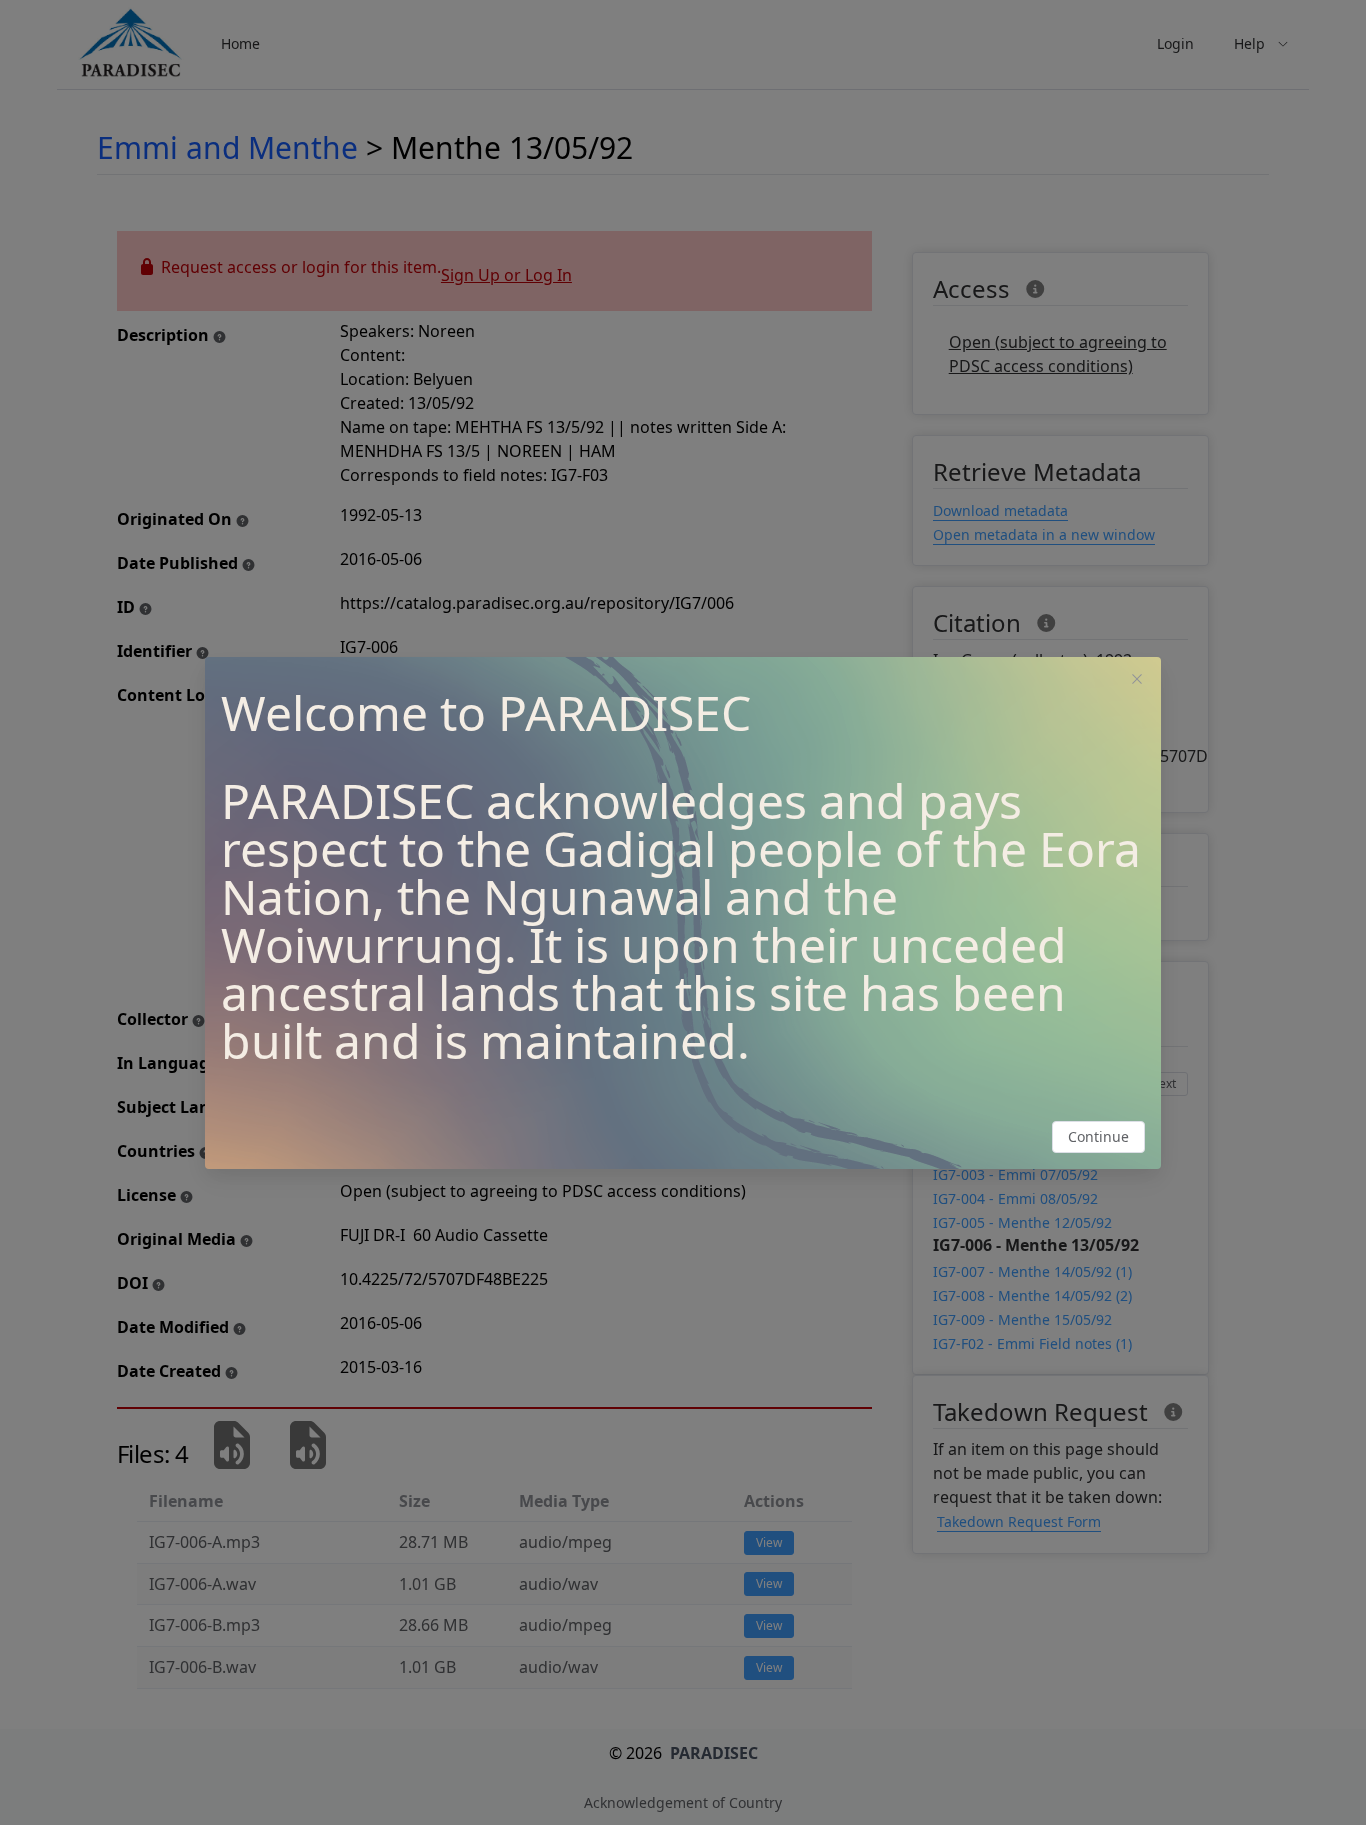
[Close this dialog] (1137, 681)
